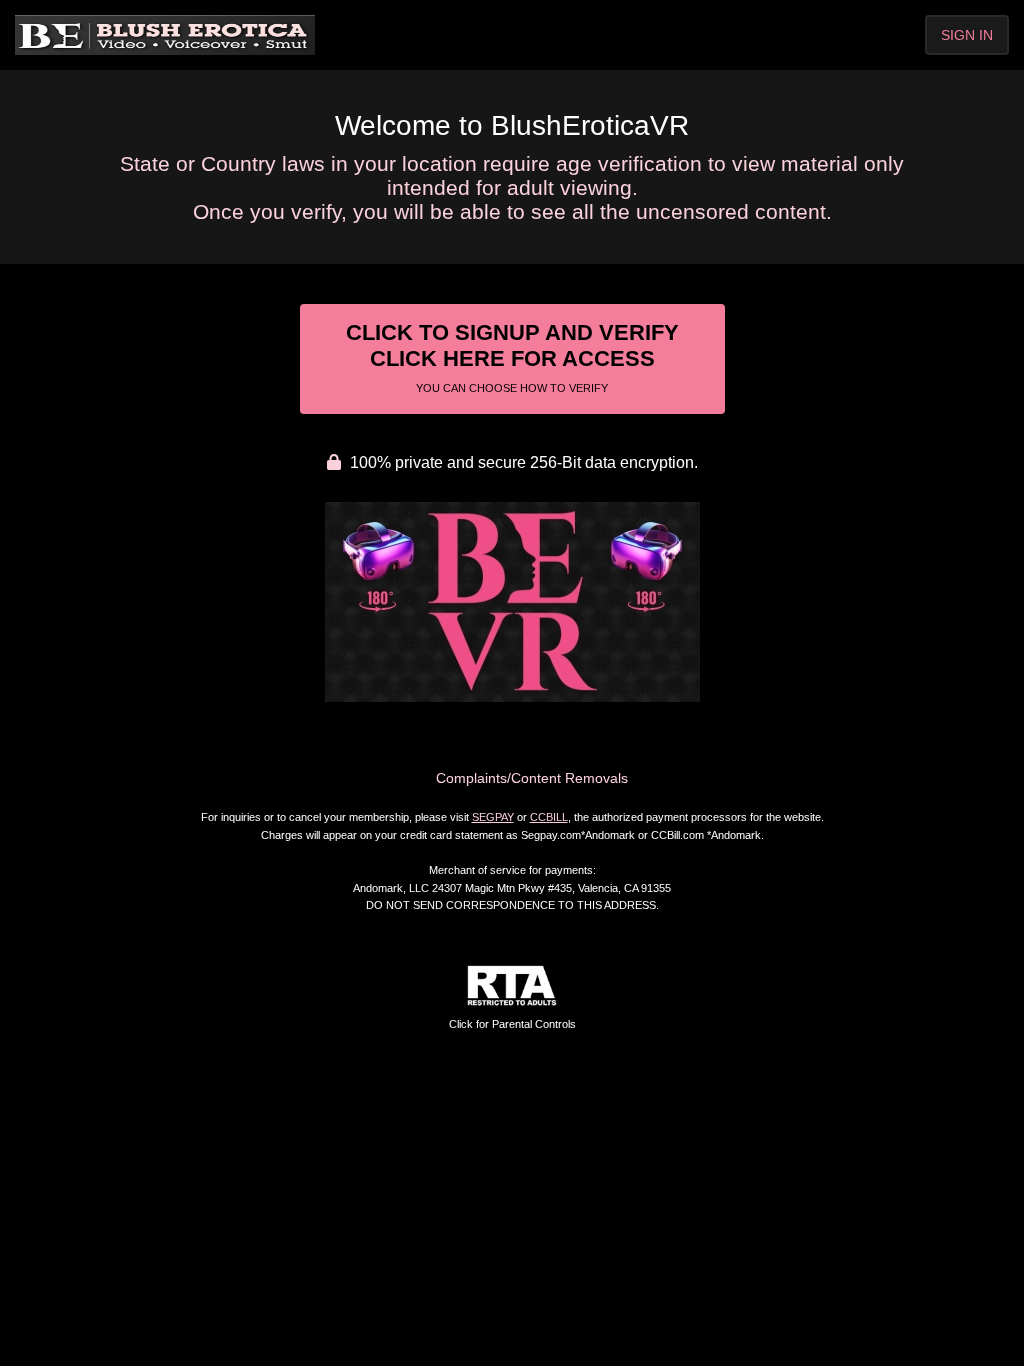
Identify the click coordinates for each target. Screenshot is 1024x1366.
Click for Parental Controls (512, 1024)
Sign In (967, 35)
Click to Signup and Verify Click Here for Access (512, 357)
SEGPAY (493, 817)
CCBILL (549, 817)
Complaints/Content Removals (532, 778)
